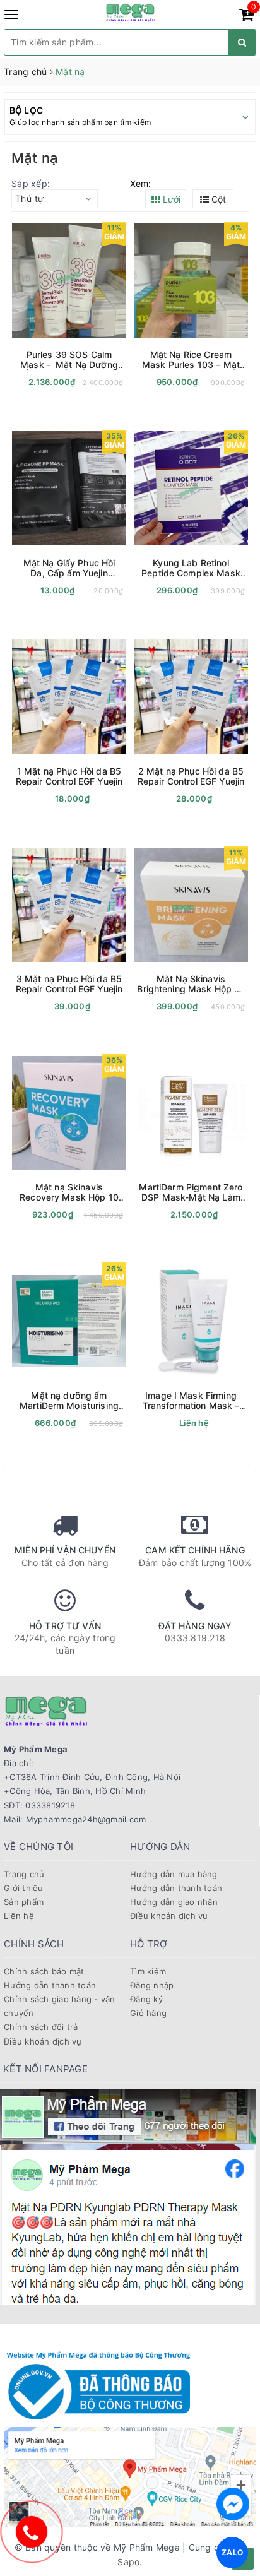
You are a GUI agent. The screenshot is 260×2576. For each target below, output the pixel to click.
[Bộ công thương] (98, 2384)
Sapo (128, 2562)
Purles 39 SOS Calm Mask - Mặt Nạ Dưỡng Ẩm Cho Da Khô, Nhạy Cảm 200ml (69, 360)
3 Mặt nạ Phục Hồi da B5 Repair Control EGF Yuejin (69, 984)
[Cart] (246, 17)
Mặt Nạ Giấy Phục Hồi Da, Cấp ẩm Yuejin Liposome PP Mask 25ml (69, 568)
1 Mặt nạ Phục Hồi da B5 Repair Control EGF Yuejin (69, 776)
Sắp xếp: (31, 183)
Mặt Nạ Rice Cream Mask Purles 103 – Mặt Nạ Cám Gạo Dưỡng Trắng (191, 360)
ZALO (232, 2552)
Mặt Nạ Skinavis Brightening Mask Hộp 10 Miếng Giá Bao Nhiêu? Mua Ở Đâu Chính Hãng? (191, 984)
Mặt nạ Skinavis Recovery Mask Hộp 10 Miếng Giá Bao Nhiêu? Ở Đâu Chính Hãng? (69, 1192)
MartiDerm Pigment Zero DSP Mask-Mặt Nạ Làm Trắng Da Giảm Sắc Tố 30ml (191, 1192)
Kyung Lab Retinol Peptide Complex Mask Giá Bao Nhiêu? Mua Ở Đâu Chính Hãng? (191, 568)
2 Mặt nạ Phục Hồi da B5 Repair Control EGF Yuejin (191, 776)
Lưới (170, 199)
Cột (217, 199)
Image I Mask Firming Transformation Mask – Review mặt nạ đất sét (191, 1401)
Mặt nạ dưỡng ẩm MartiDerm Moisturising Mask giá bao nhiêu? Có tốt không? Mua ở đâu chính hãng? (69, 1401)
